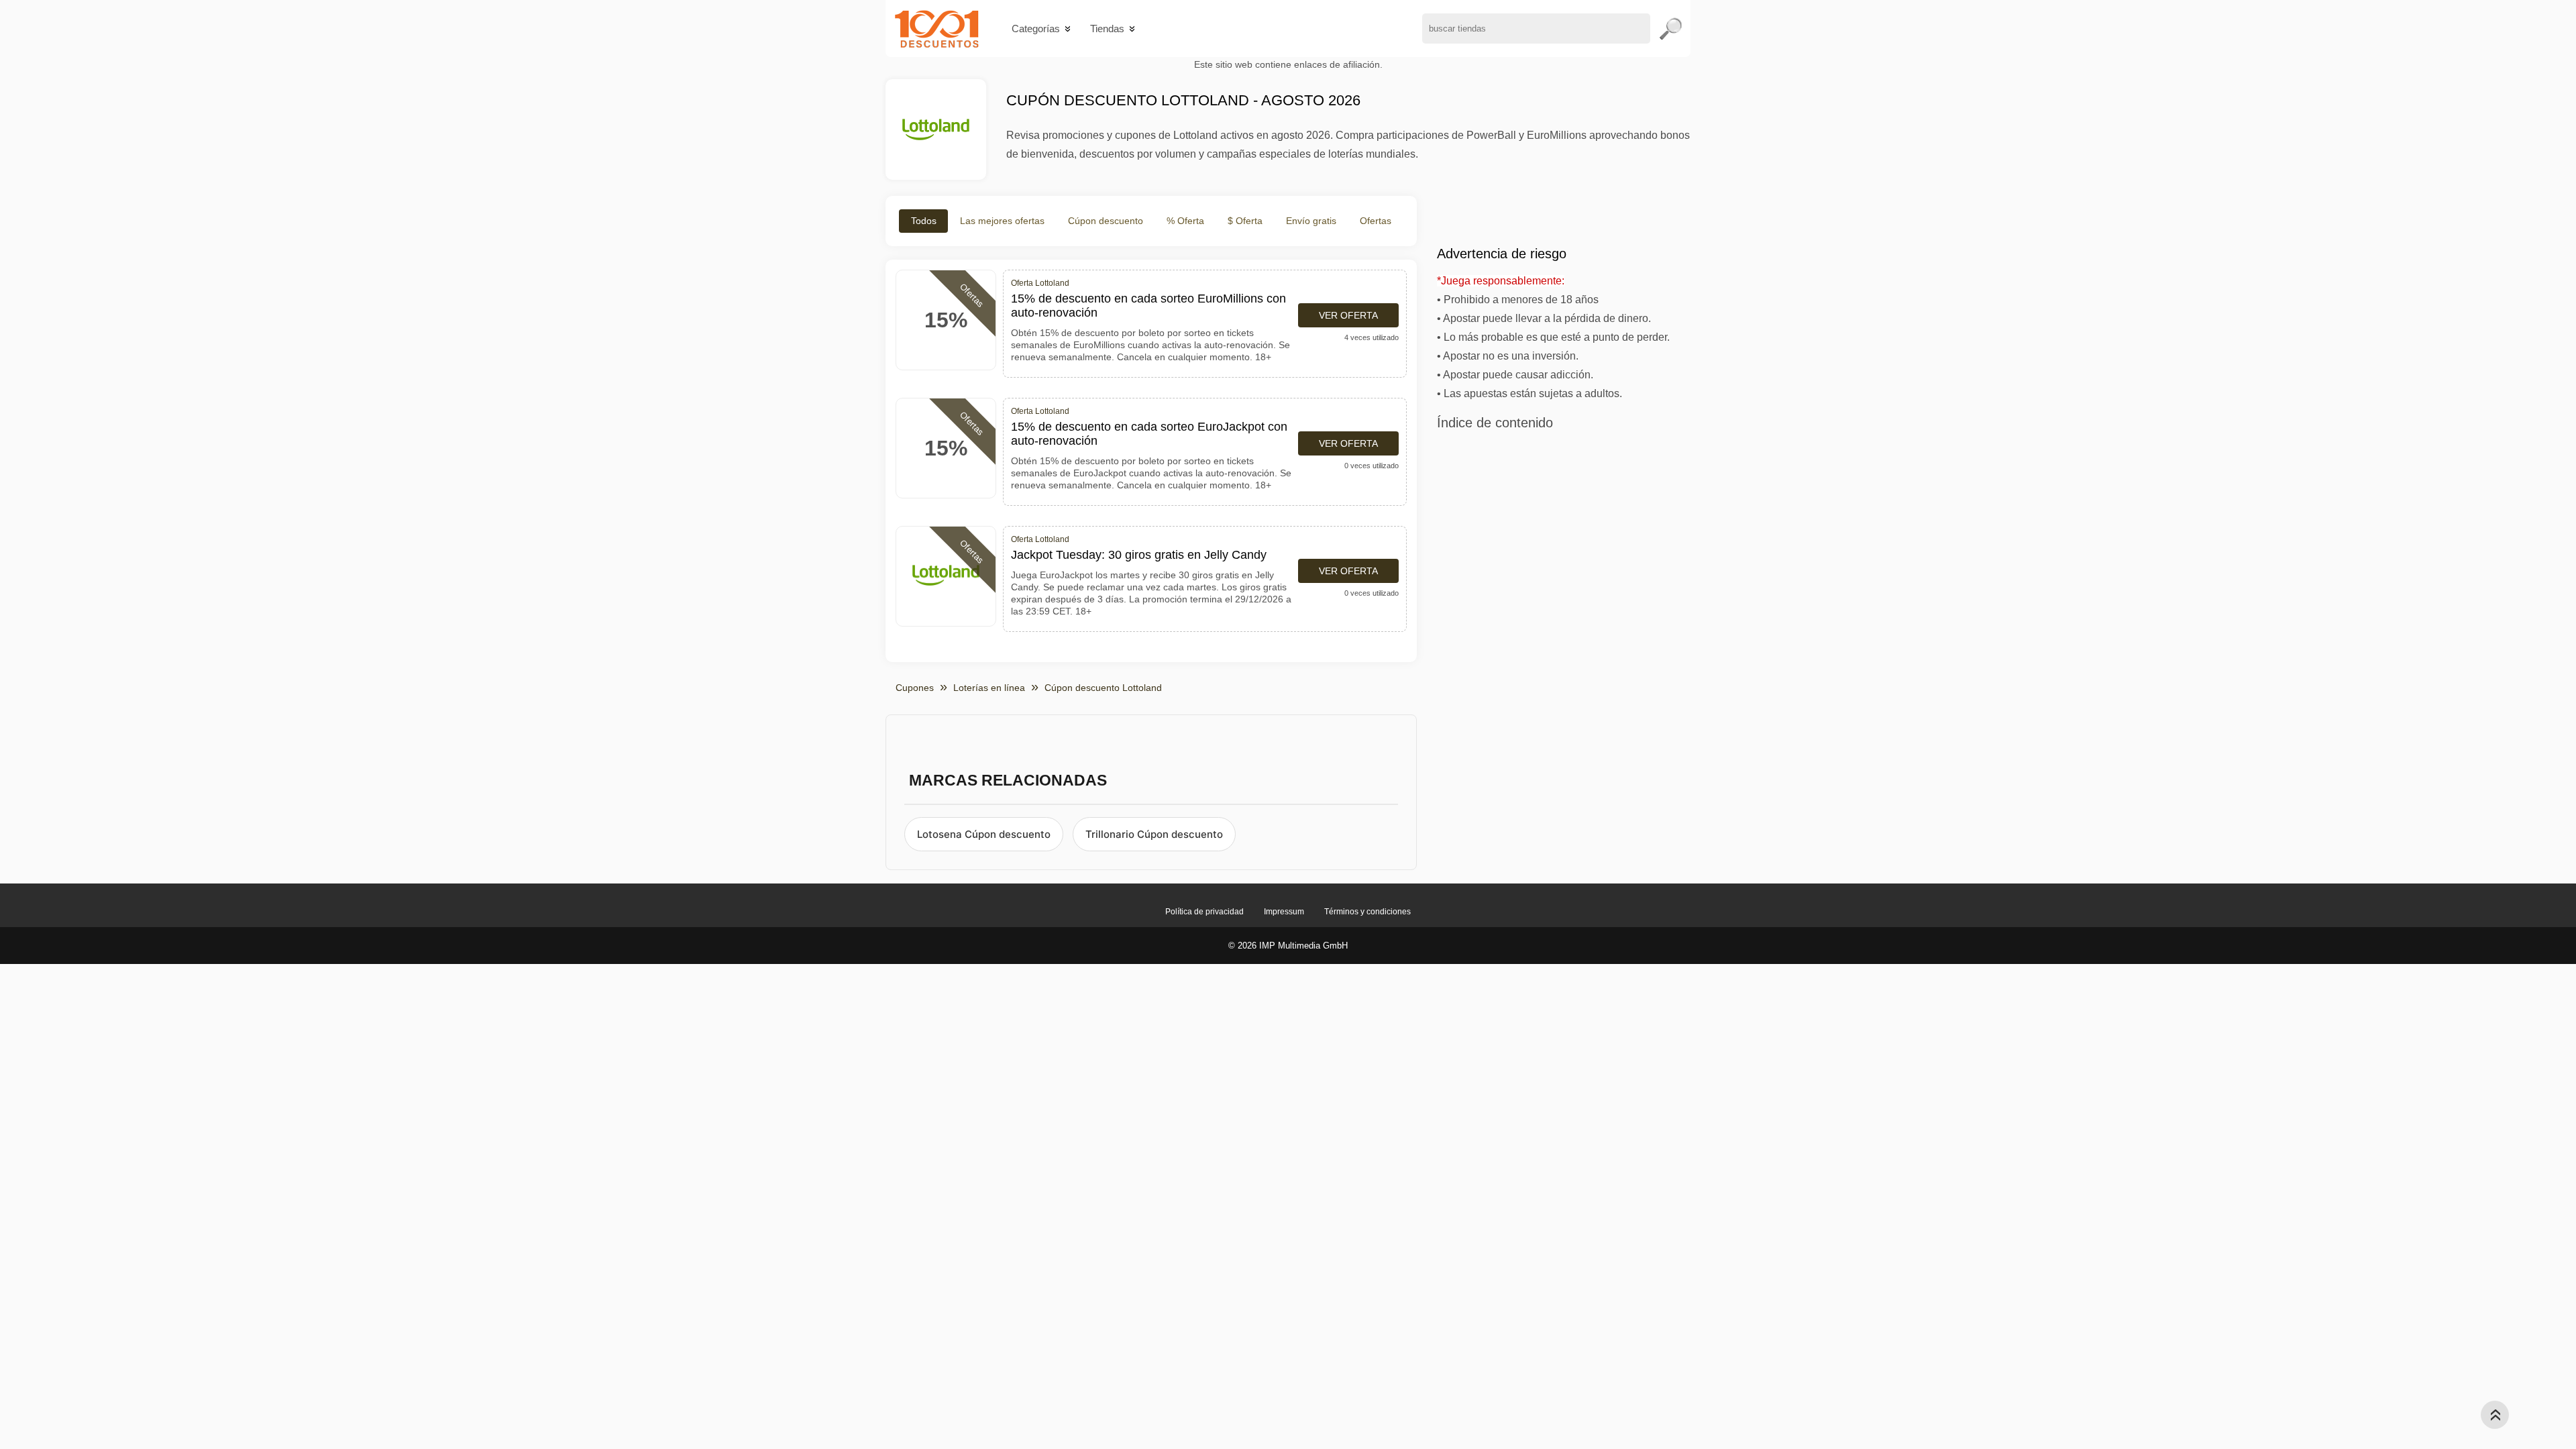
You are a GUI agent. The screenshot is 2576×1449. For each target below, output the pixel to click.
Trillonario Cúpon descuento (1154, 834)
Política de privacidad (1204, 912)
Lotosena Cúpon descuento (984, 834)
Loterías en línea (989, 688)
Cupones (915, 688)
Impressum (1284, 912)
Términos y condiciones (1367, 912)
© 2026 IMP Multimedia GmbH (1288, 946)
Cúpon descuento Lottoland (1103, 688)
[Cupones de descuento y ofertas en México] (937, 29)
